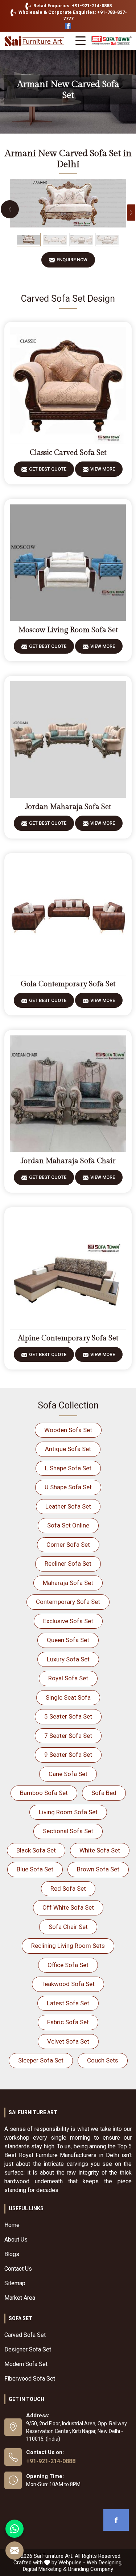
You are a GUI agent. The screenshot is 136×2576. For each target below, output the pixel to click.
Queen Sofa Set (68, 1640)
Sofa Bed (104, 1793)
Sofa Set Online (68, 1525)
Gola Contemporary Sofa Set (68, 984)
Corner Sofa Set (68, 1545)
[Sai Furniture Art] (35, 41)
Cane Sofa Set (68, 1774)
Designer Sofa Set (28, 2349)
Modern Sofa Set (26, 2364)
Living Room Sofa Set (68, 1812)
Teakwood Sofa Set (68, 1984)
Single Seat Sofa (68, 1697)
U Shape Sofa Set (68, 1487)
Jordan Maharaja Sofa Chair (68, 1161)
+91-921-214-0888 (51, 2461)
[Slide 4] (107, 240)
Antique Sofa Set (68, 1449)
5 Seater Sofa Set (68, 1716)
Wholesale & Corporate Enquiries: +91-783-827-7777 (72, 15)
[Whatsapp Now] (15, 2529)
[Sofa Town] (112, 41)
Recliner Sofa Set (68, 1564)
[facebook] (116, 2520)
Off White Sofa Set (68, 1907)
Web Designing (104, 2563)
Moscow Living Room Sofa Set (68, 630)
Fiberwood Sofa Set (30, 2379)
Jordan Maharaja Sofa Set (68, 807)
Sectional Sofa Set (68, 1831)
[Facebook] (68, 26)
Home (12, 2225)
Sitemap (15, 2283)
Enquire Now (72, 260)
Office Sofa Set (68, 1965)
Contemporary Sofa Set (68, 1602)
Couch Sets (103, 2060)
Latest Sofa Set (68, 2003)
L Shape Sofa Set (68, 1468)
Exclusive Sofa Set (68, 1621)
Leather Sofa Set (68, 1506)
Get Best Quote (48, 469)
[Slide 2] (55, 240)
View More (103, 469)
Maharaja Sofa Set (68, 1583)
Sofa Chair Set (68, 1927)
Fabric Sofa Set (68, 2022)
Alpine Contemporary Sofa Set (68, 1338)
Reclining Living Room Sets (68, 1946)
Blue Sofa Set (35, 1869)
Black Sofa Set (36, 1850)
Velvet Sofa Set (68, 2041)
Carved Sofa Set (25, 2335)
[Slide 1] (29, 240)
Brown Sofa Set (98, 1869)
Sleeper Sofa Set (41, 2060)
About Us (16, 2240)
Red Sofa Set (68, 1889)
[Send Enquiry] (15, 2551)
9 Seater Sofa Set (68, 1755)
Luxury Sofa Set (68, 1659)
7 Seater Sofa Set (68, 1736)
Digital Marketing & (45, 2569)
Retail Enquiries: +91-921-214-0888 (72, 6)
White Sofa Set (100, 1850)
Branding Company (91, 2569)
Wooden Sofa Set (68, 1430)
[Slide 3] (81, 240)
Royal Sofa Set (68, 1678)
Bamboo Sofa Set (44, 1793)
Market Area (20, 2298)
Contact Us (18, 2269)
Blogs (12, 2254)
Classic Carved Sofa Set (68, 453)
